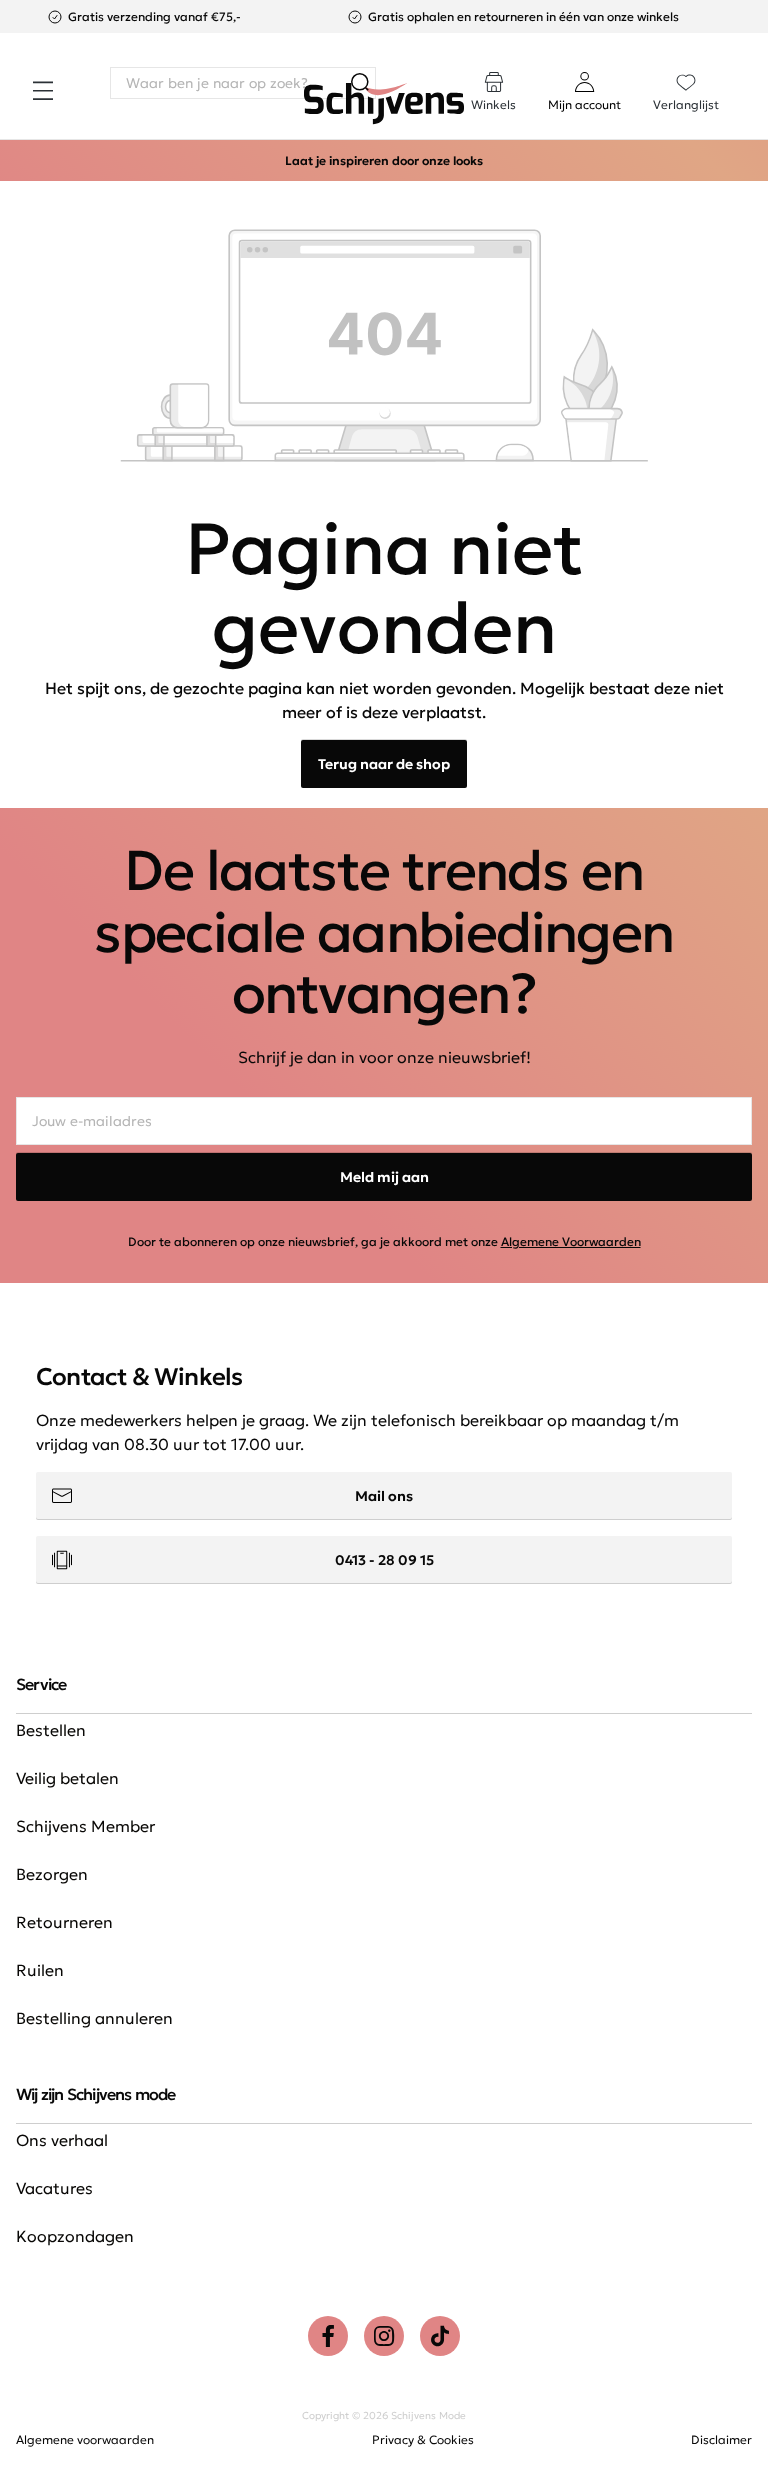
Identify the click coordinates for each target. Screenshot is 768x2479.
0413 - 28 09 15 (384, 1560)
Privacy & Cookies (423, 2439)
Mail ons (384, 1496)
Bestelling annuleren (94, 2018)
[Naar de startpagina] (384, 104)
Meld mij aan (384, 1177)
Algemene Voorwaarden (571, 1241)
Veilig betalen (67, 1778)
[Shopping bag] (751, 72)
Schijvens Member (85, 1826)
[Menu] (43, 91)
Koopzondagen (75, 2236)
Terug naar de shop (384, 764)
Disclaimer (721, 2439)
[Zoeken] (360, 83)
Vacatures (54, 2188)
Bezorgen (52, 1874)
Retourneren (64, 1922)
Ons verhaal (62, 2140)
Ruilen (40, 1970)
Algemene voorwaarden (85, 2439)
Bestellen (51, 1730)
